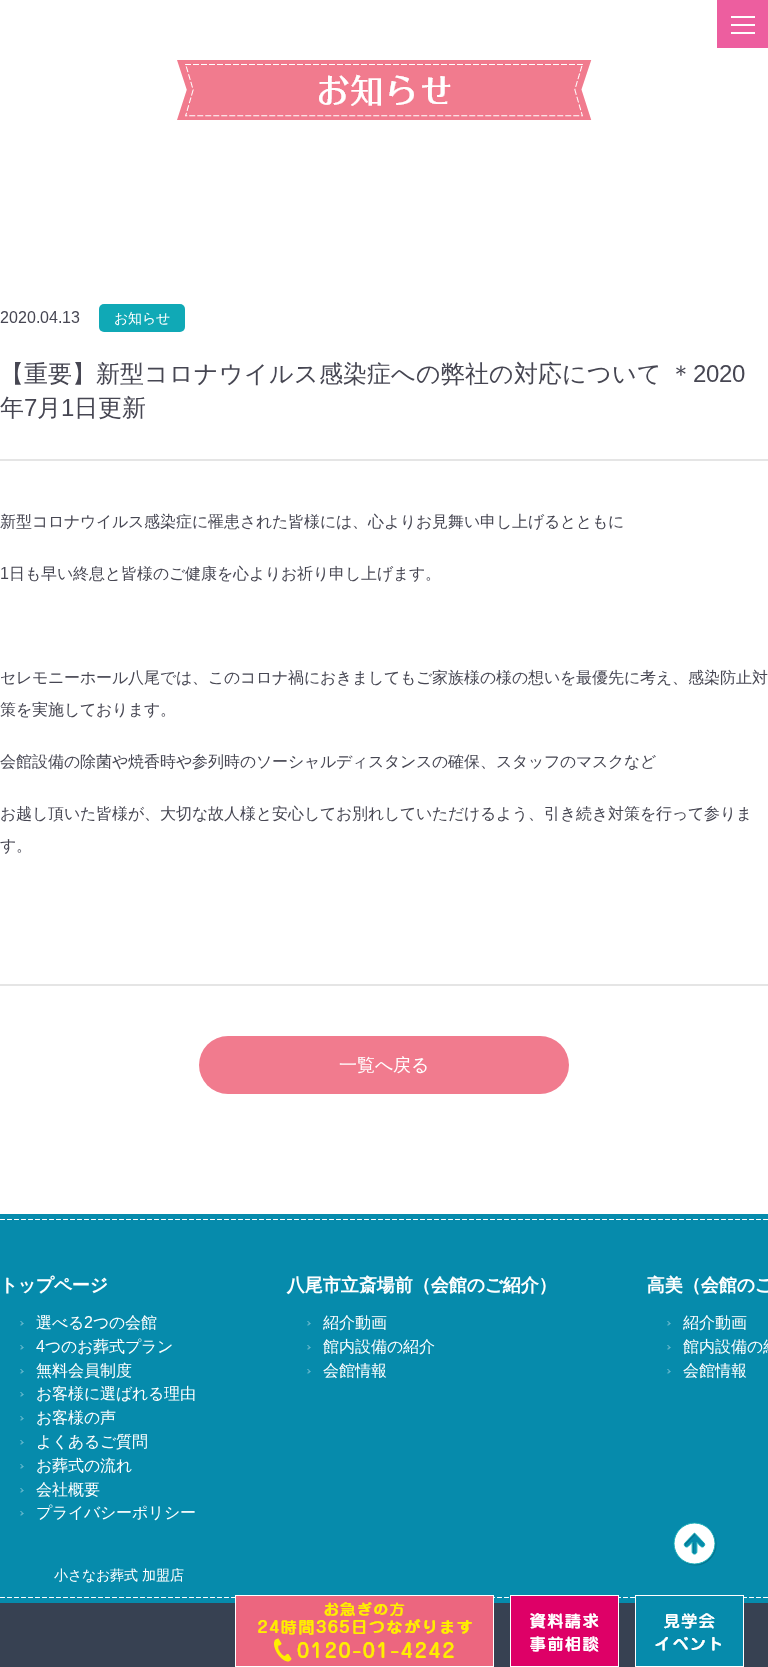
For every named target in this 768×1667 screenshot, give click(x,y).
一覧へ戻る (384, 1065)
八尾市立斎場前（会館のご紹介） (422, 1285)
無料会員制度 (84, 1370)
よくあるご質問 (92, 1441)
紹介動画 (355, 1322)
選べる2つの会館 (96, 1322)
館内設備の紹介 (379, 1346)
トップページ (54, 1285)
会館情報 (355, 1370)
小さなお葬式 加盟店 (119, 1575)
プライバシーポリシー (116, 1512)
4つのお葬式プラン (104, 1346)
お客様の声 (76, 1417)
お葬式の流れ (84, 1465)
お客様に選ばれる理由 (116, 1393)
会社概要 (68, 1489)
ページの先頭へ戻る (695, 1544)
